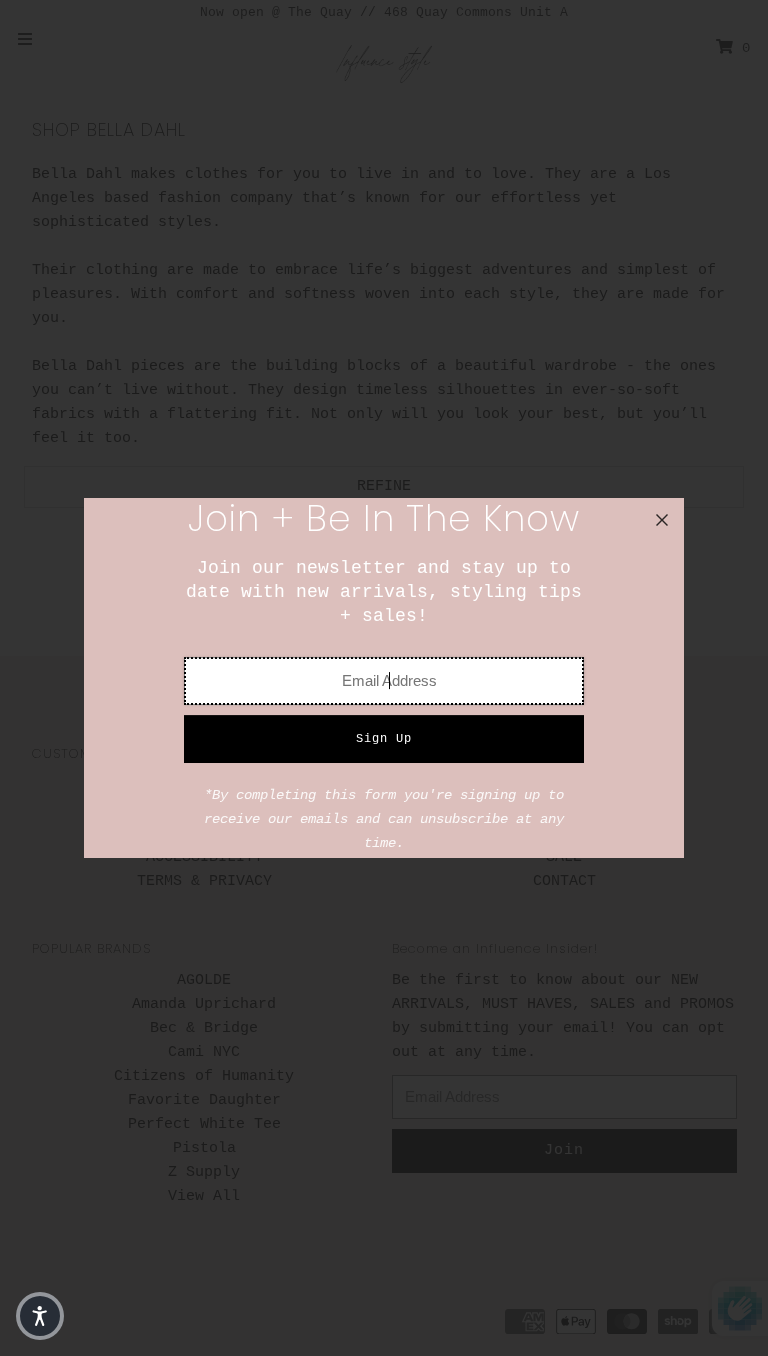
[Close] (662, 520)
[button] (40, 1316)
